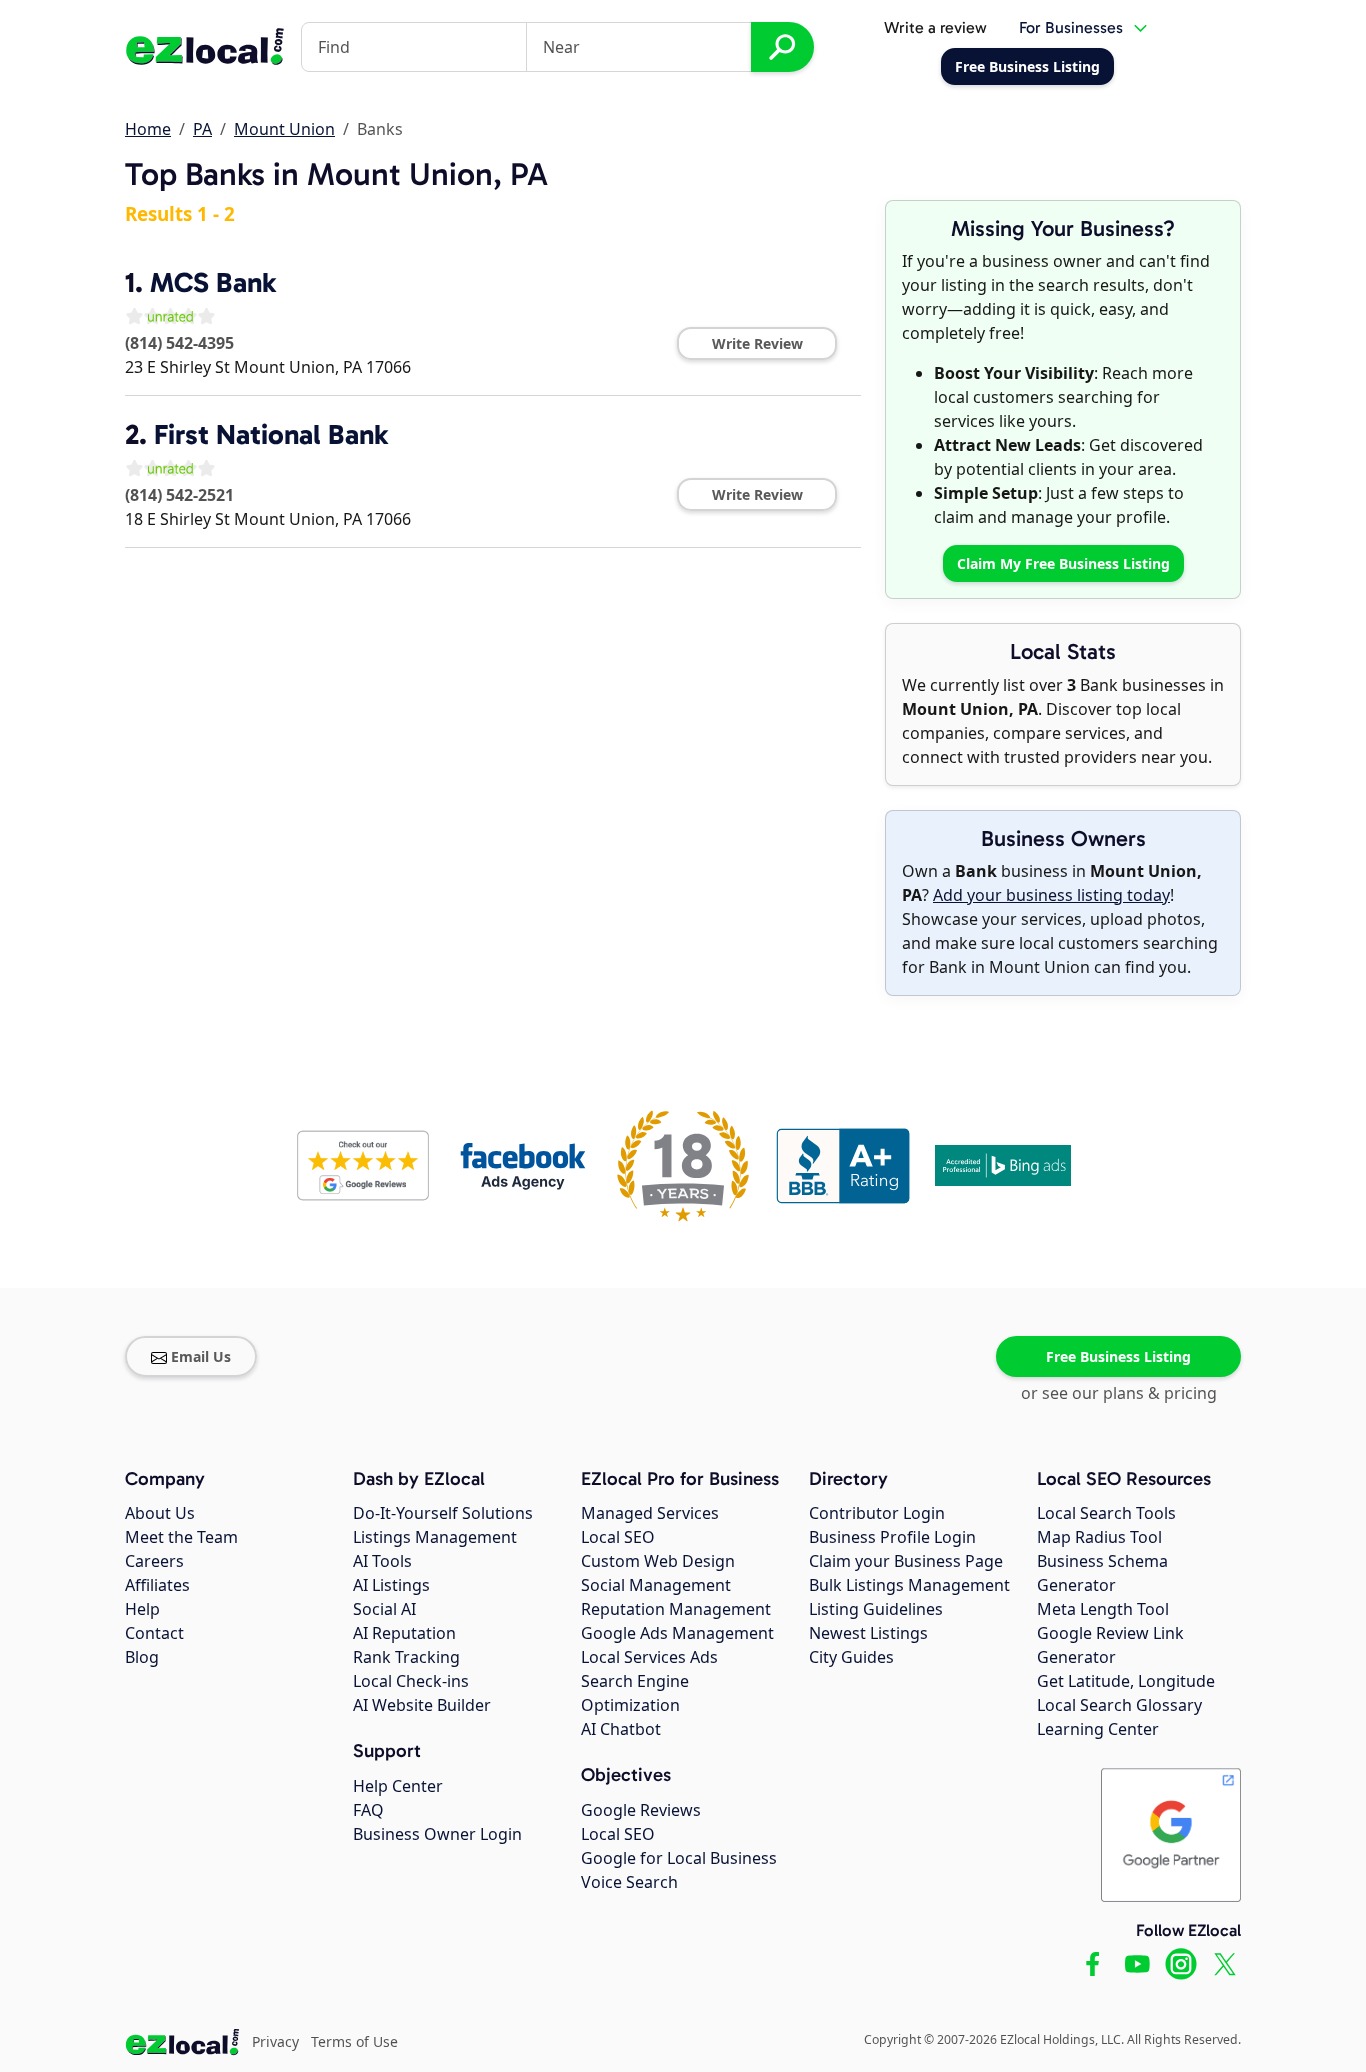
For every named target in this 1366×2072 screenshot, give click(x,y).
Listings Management (435, 1537)
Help (142, 1609)
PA (202, 129)
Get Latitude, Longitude (1126, 1681)
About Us (160, 1513)
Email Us (201, 1356)
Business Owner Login (437, 1834)
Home (148, 129)
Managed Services (650, 1513)
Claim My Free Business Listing (1063, 563)
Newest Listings (868, 1633)
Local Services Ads (649, 1657)
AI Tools (382, 1561)
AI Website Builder (422, 1705)
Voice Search (629, 1882)
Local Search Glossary (1119, 1705)
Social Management (656, 1585)
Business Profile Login (892, 1537)
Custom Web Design (658, 1561)
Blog (142, 1657)
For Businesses (1071, 27)
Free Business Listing (1118, 1356)
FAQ (368, 1810)
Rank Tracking (406, 1657)
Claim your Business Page (906, 1561)
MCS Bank (213, 282)
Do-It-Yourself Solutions (443, 1513)
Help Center (398, 1786)
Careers (154, 1561)
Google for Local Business (679, 1858)
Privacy (275, 2041)
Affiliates (157, 1585)
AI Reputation (404, 1633)
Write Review (757, 343)
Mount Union (284, 129)
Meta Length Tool (1103, 1609)
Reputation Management (676, 1609)
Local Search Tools (1106, 1513)
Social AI (384, 1609)
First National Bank (271, 434)
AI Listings (391, 1585)
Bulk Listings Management (909, 1585)
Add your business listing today (1051, 895)
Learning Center (1098, 1729)
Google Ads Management (677, 1633)
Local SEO (618, 1537)
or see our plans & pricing (1119, 1393)
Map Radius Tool (1099, 1537)
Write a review (935, 27)
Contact (154, 1633)
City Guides (851, 1657)
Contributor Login (877, 1513)
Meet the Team (181, 1537)
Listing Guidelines (876, 1609)
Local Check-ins (411, 1681)
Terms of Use (354, 2041)
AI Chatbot (621, 1729)
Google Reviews (641, 1810)
